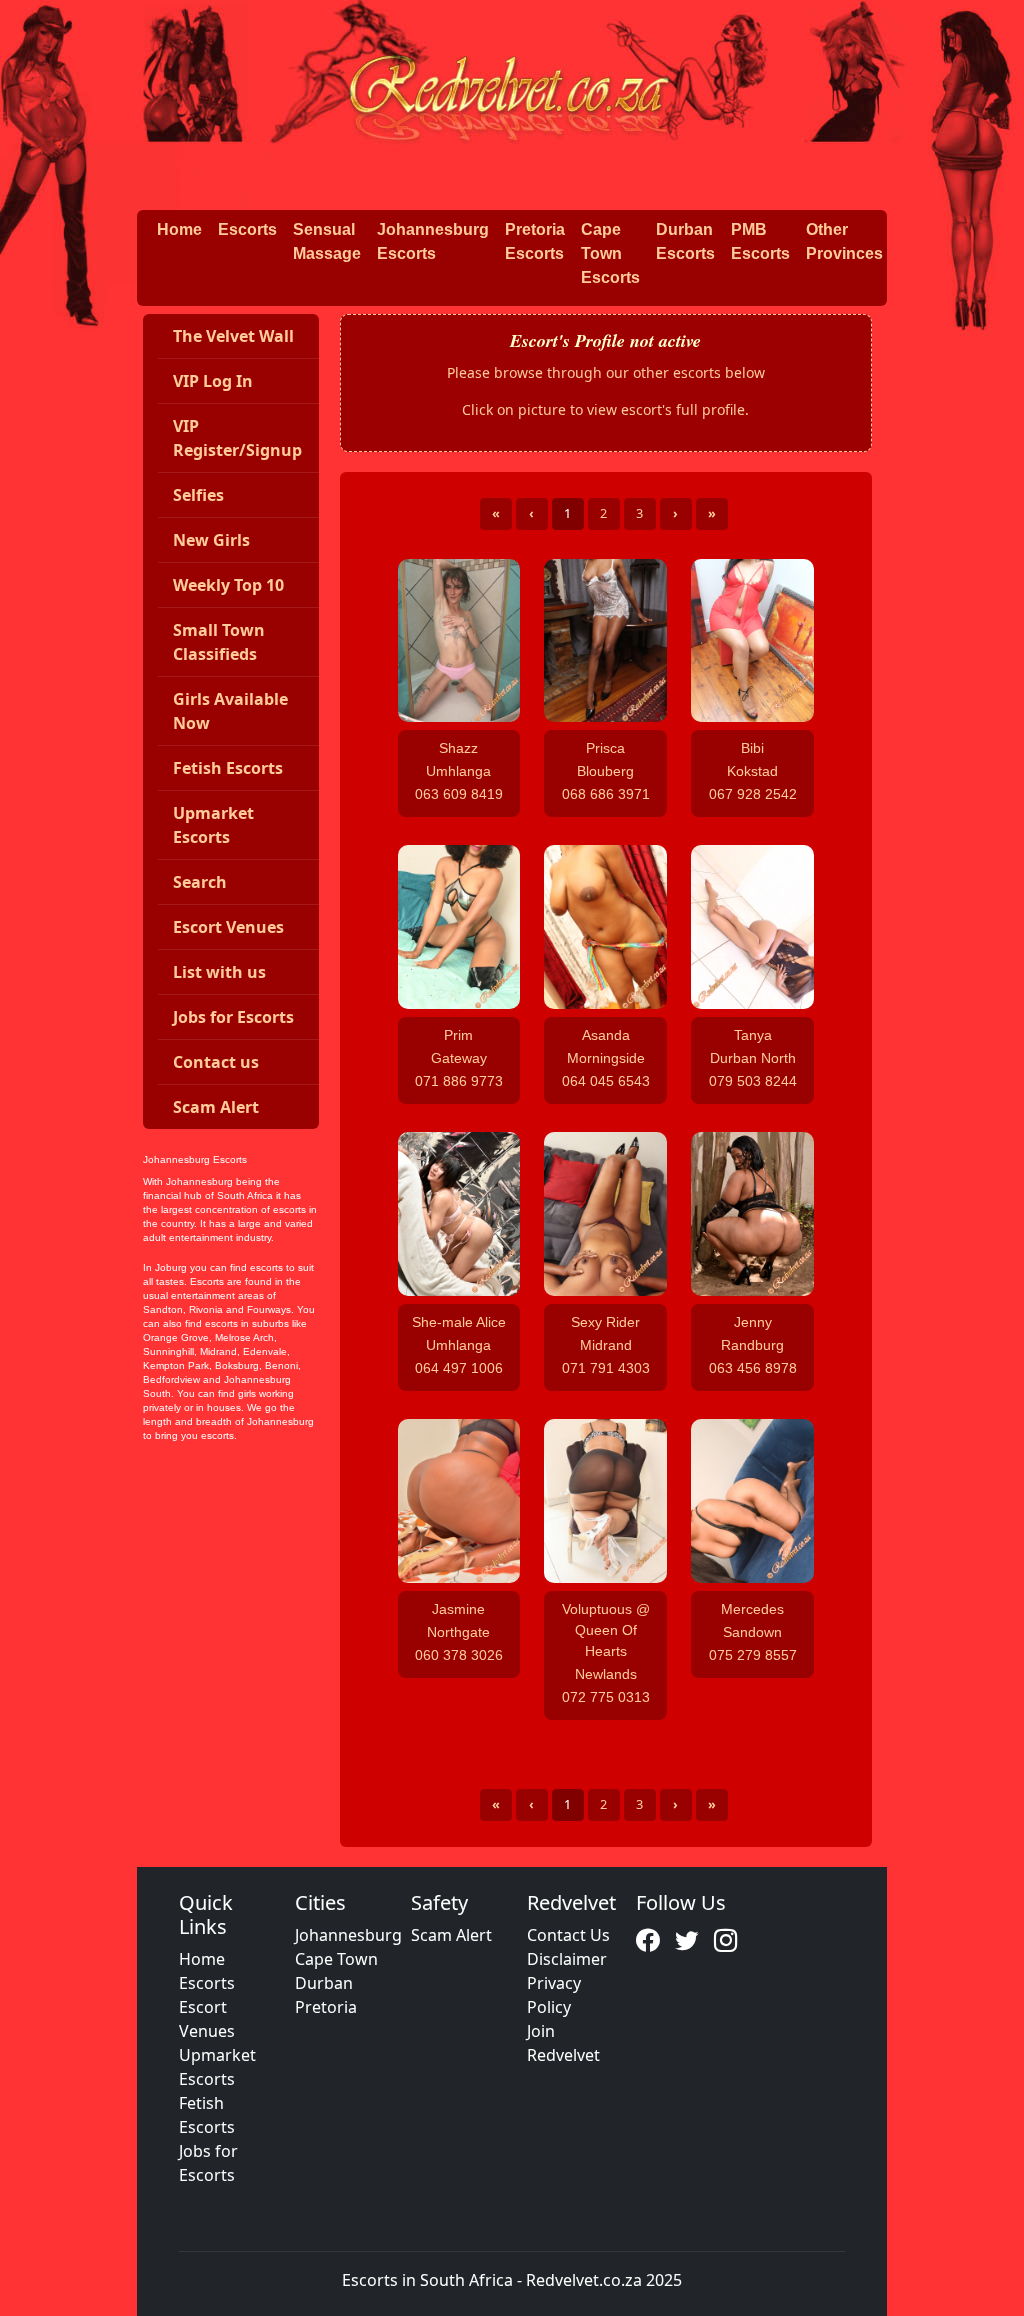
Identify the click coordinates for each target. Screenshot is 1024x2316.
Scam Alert (451, 1935)
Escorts (247, 229)
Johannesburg (348, 1935)
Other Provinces (844, 241)
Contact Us (568, 1935)
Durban (324, 1983)
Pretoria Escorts (535, 241)
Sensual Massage (327, 241)
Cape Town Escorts (610, 253)
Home (179, 229)
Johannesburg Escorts (433, 241)
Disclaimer (567, 1959)
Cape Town (336, 1959)
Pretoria (326, 2007)
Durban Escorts (685, 241)
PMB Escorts (760, 241)
